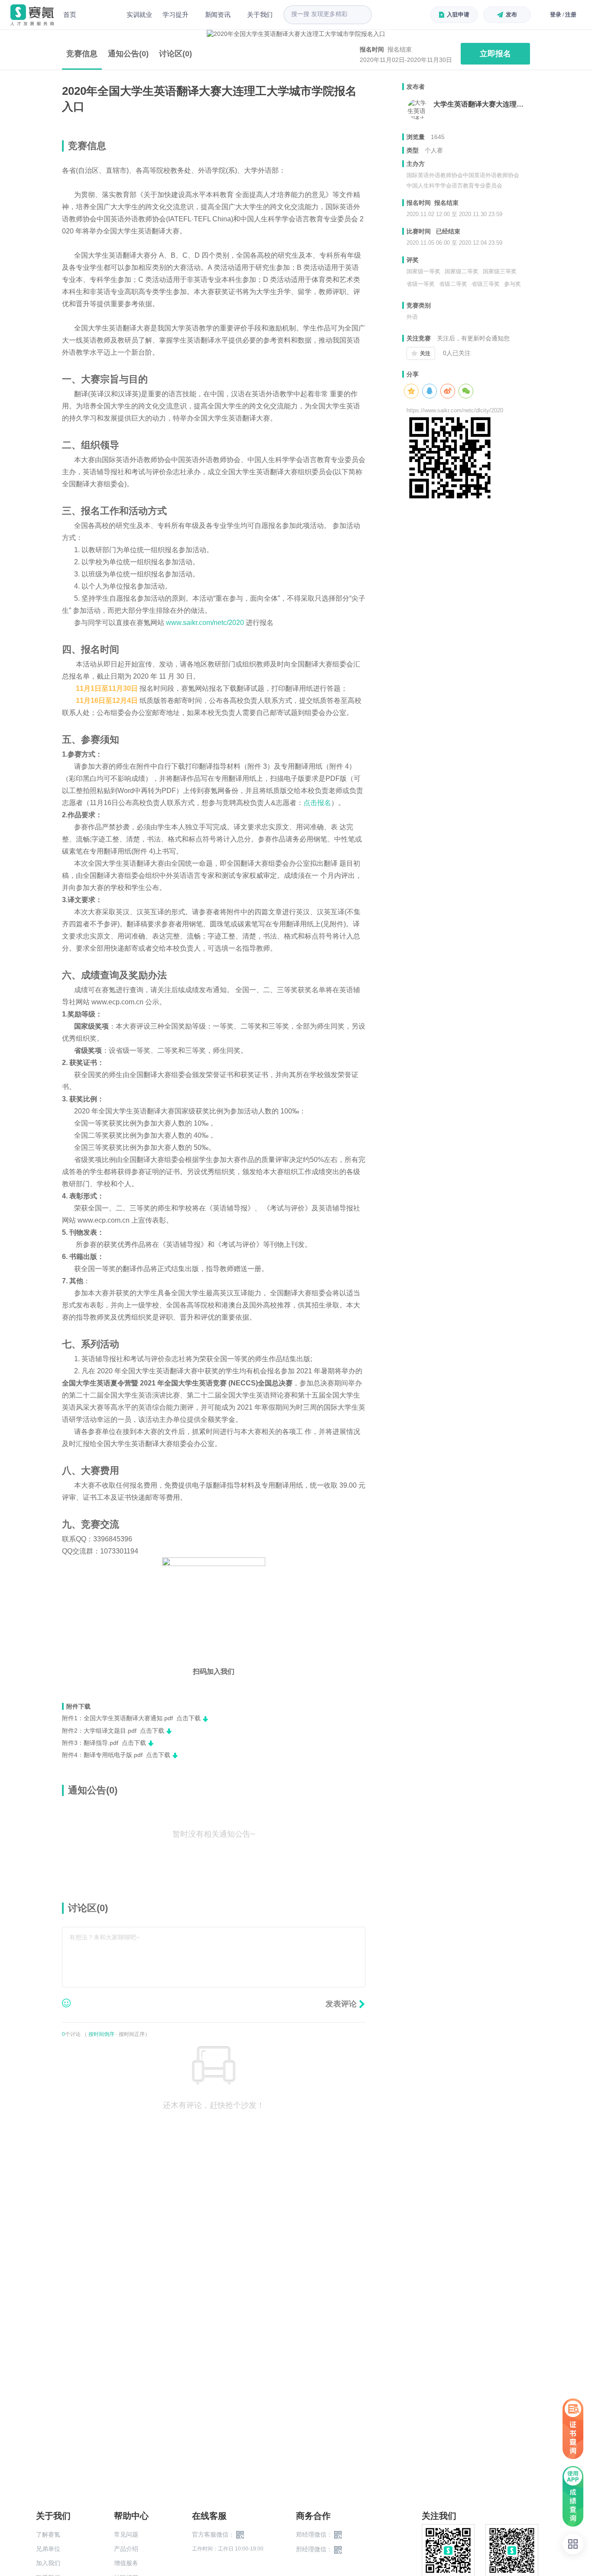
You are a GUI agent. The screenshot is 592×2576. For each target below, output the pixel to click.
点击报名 (317, 803)
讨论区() (176, 54)
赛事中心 (101, 15)
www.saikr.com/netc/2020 (206, 623)
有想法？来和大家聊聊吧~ (104, 1937)
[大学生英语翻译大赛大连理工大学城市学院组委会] (418, 109)
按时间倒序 (101, 2034)
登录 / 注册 (563, 15)
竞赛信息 (82, 54)
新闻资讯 (218, 15)
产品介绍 (126, 2549)
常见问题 (126, 2534)
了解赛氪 (48, 2534)
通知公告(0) (128, 54)
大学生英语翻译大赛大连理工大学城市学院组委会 (482, 104)
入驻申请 (458, 15)
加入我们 (48, 2563)
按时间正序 (132, 2034)
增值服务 (126, 2563)
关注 (425, 353)
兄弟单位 (48, 2549)
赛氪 (32, 15)
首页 (70, 15)
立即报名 (495, 54)
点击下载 (189, 1718)
